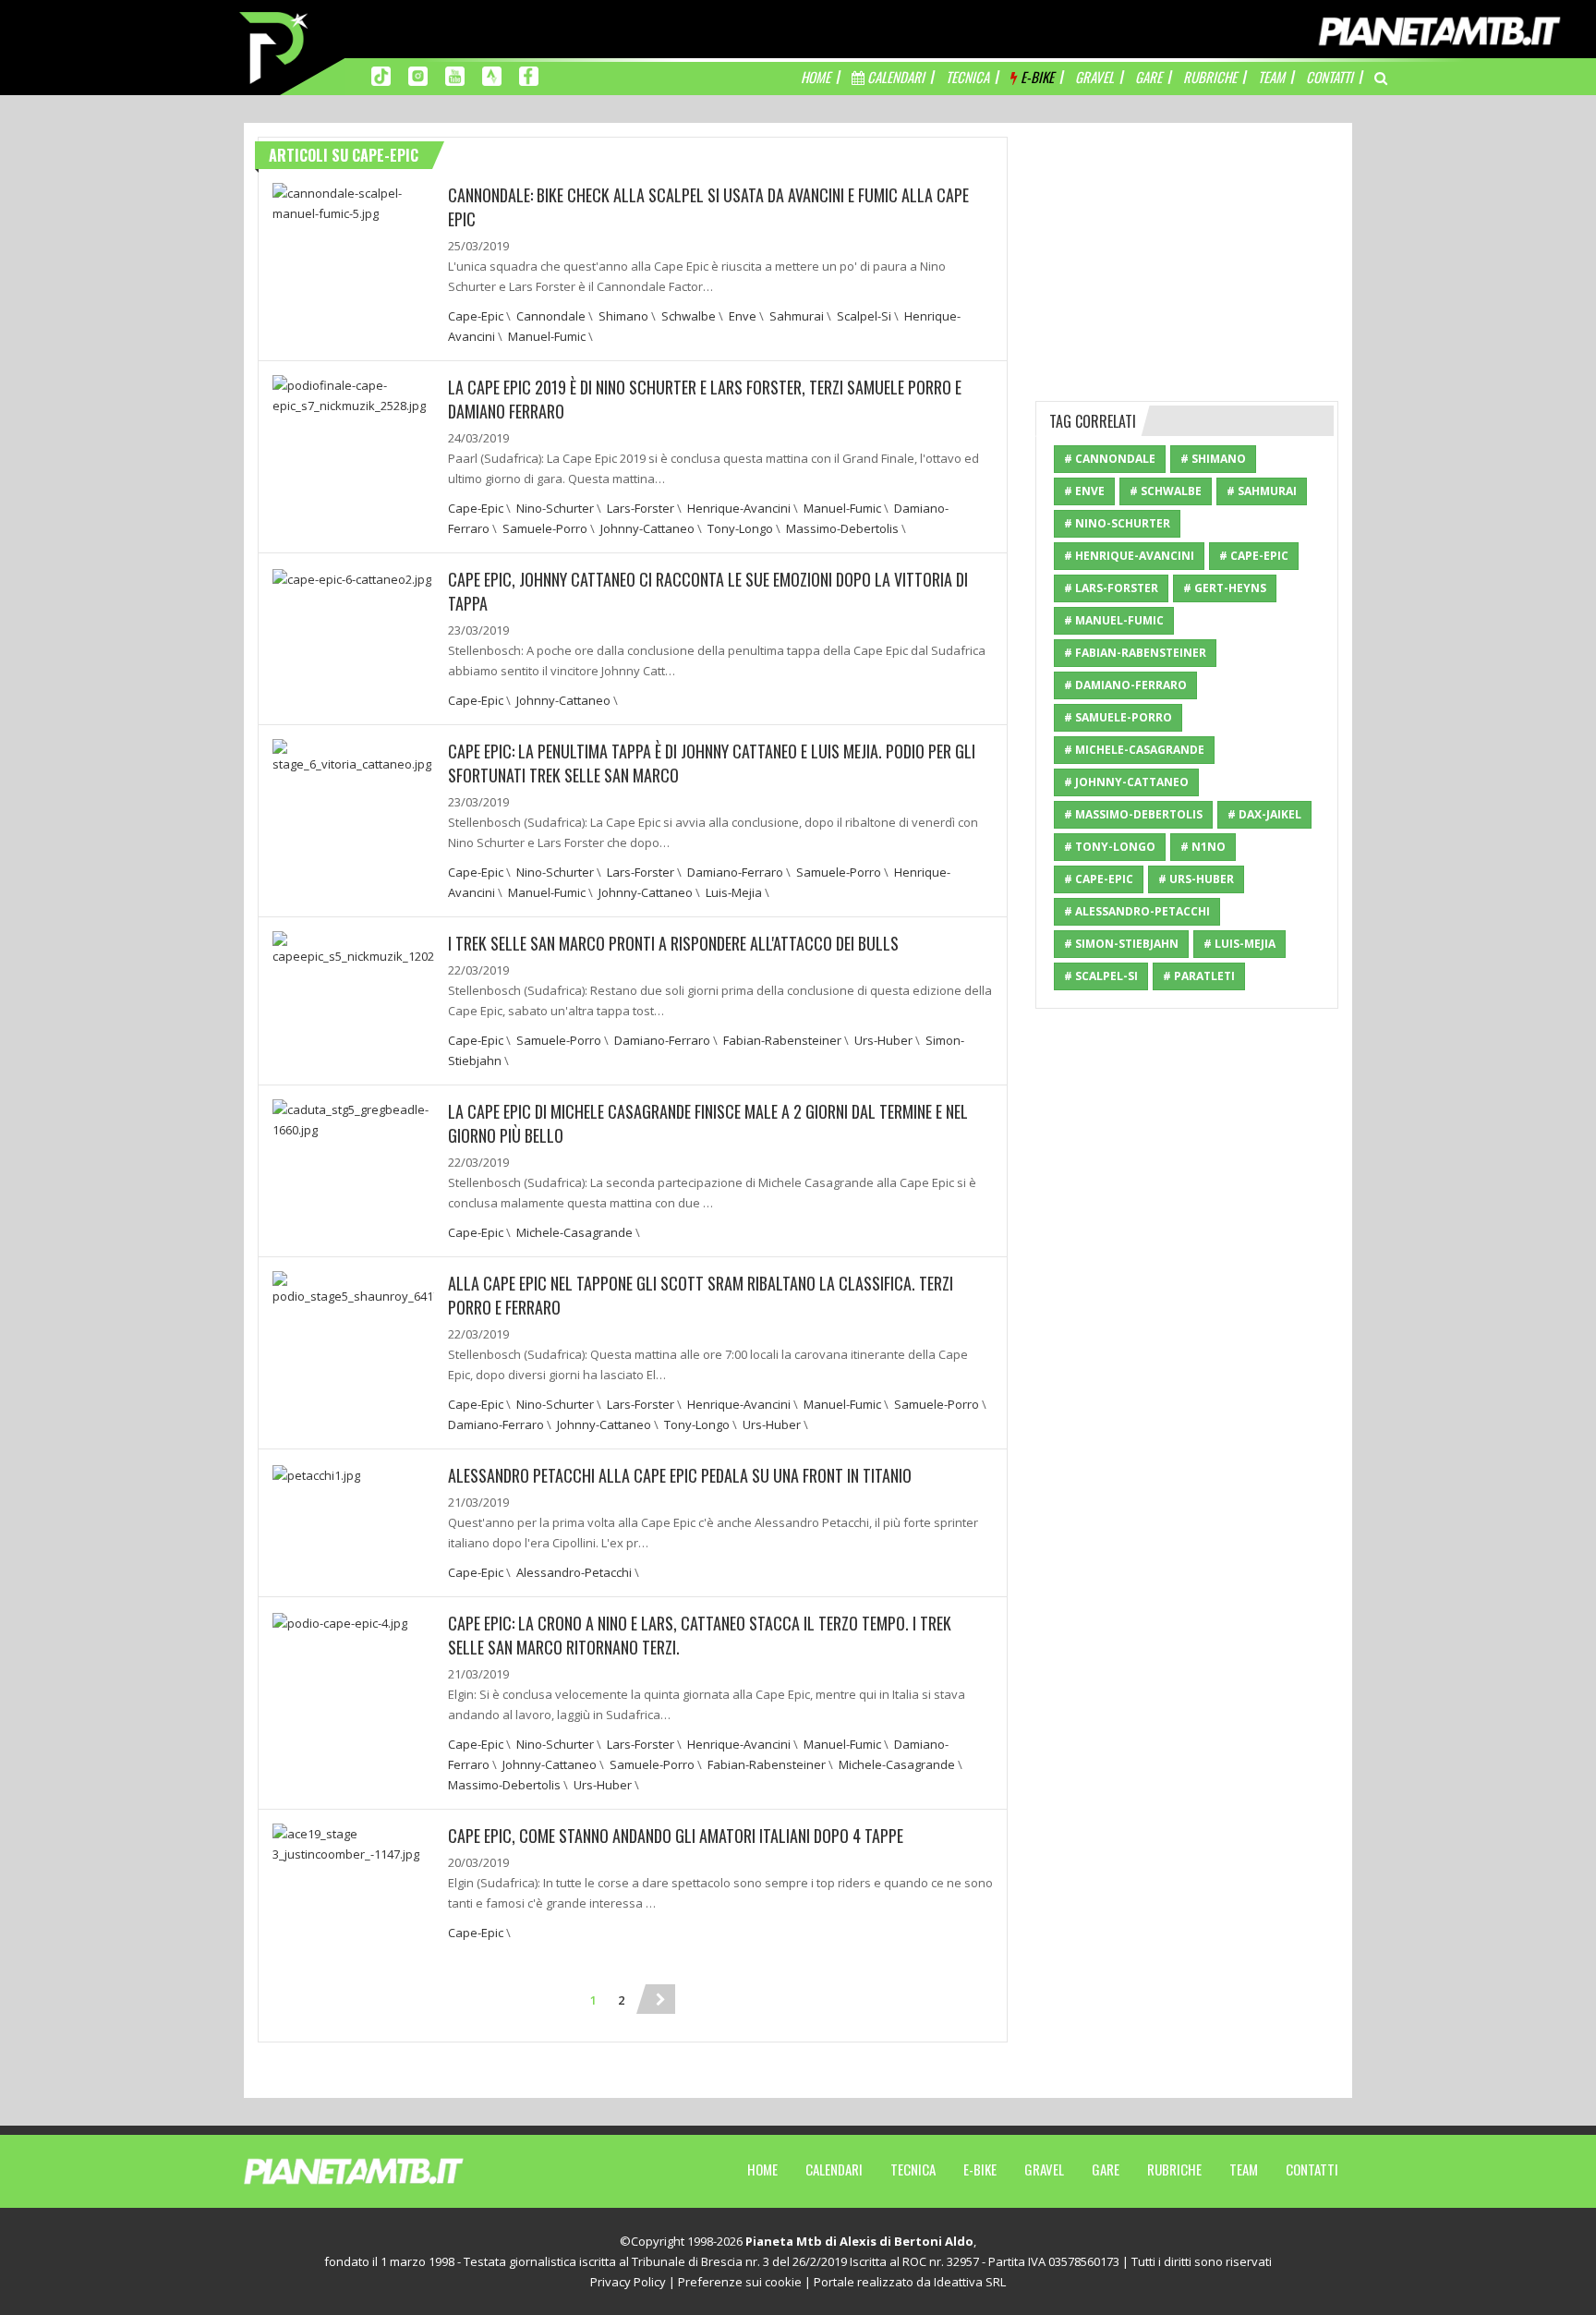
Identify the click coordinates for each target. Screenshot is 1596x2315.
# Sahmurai (1262, 491)
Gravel (1044, 2169)
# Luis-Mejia (1239, 944)
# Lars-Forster (1111, 588)
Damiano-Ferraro (735, 872)
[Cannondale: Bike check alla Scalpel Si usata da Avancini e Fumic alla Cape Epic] (353, 201)
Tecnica (913, 2169)
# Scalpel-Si (1101, 976)
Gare (1106, 2169)
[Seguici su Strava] (492, 75)
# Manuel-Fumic (1114, 620)
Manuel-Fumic (547, 336)
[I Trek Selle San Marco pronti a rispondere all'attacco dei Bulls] (353, 947)
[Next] (660, 1999)
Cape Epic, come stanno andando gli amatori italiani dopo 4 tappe (676, 1836)
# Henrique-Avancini (1129, 556)
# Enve (1084, 491)
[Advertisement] (1187, 252)
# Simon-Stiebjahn (1121, 944)
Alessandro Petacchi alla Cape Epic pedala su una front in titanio (680, 1475)
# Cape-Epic (1254, 556)
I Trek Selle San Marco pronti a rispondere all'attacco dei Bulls (673, 943)
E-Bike (980, 2169)
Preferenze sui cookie (740, 2282)
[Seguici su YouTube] (455, 75)
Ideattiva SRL (970, 2282)
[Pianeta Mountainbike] (275, 46)
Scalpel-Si (864, 316)
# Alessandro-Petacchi (1137, 911)
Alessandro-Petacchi (574, 1572)
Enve (743, 316)
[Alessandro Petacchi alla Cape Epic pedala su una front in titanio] (316, 1473)
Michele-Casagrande (574, 1232)
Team (1244, 2169)
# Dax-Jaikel (1264, 814)
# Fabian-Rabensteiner (1135, 653)
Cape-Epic (476, 316)
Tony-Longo (740, 528)
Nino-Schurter (555, 508)
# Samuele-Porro (1118, 717)
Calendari (834, 2169)
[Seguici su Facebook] (529, 75)
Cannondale (551, 316)
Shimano (623, 316)
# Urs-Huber (1196, 879)
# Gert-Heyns (1225, 588)
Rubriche (1174, 2169)
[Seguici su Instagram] (418, 75)
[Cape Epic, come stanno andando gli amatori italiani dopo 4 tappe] (353, 1842)
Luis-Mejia (734, 892)
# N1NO (1203, 847)
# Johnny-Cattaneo (1126, 782)
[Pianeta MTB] (387, 2170)
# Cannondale (1110, 459)
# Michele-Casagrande (1134, 750)
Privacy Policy (628, 2282)
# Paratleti (1199, 976)
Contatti (1312, 2169)
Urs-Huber (883, 1040)
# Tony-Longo (1110, 847)
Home (762, 2169)
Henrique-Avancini (739, 508)
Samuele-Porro (545, 528)
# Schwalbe (1166, 491)
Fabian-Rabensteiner (782, 1040)
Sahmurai (797, 316)
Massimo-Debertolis (842, 528)
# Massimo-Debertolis (1133, 814)
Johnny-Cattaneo (647, 528)
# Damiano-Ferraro (1125, 685)
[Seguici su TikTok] (381, 75)
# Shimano (1213, 459)
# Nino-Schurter (1117, 523)
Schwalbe (689, 316)
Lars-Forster (641, 508)
